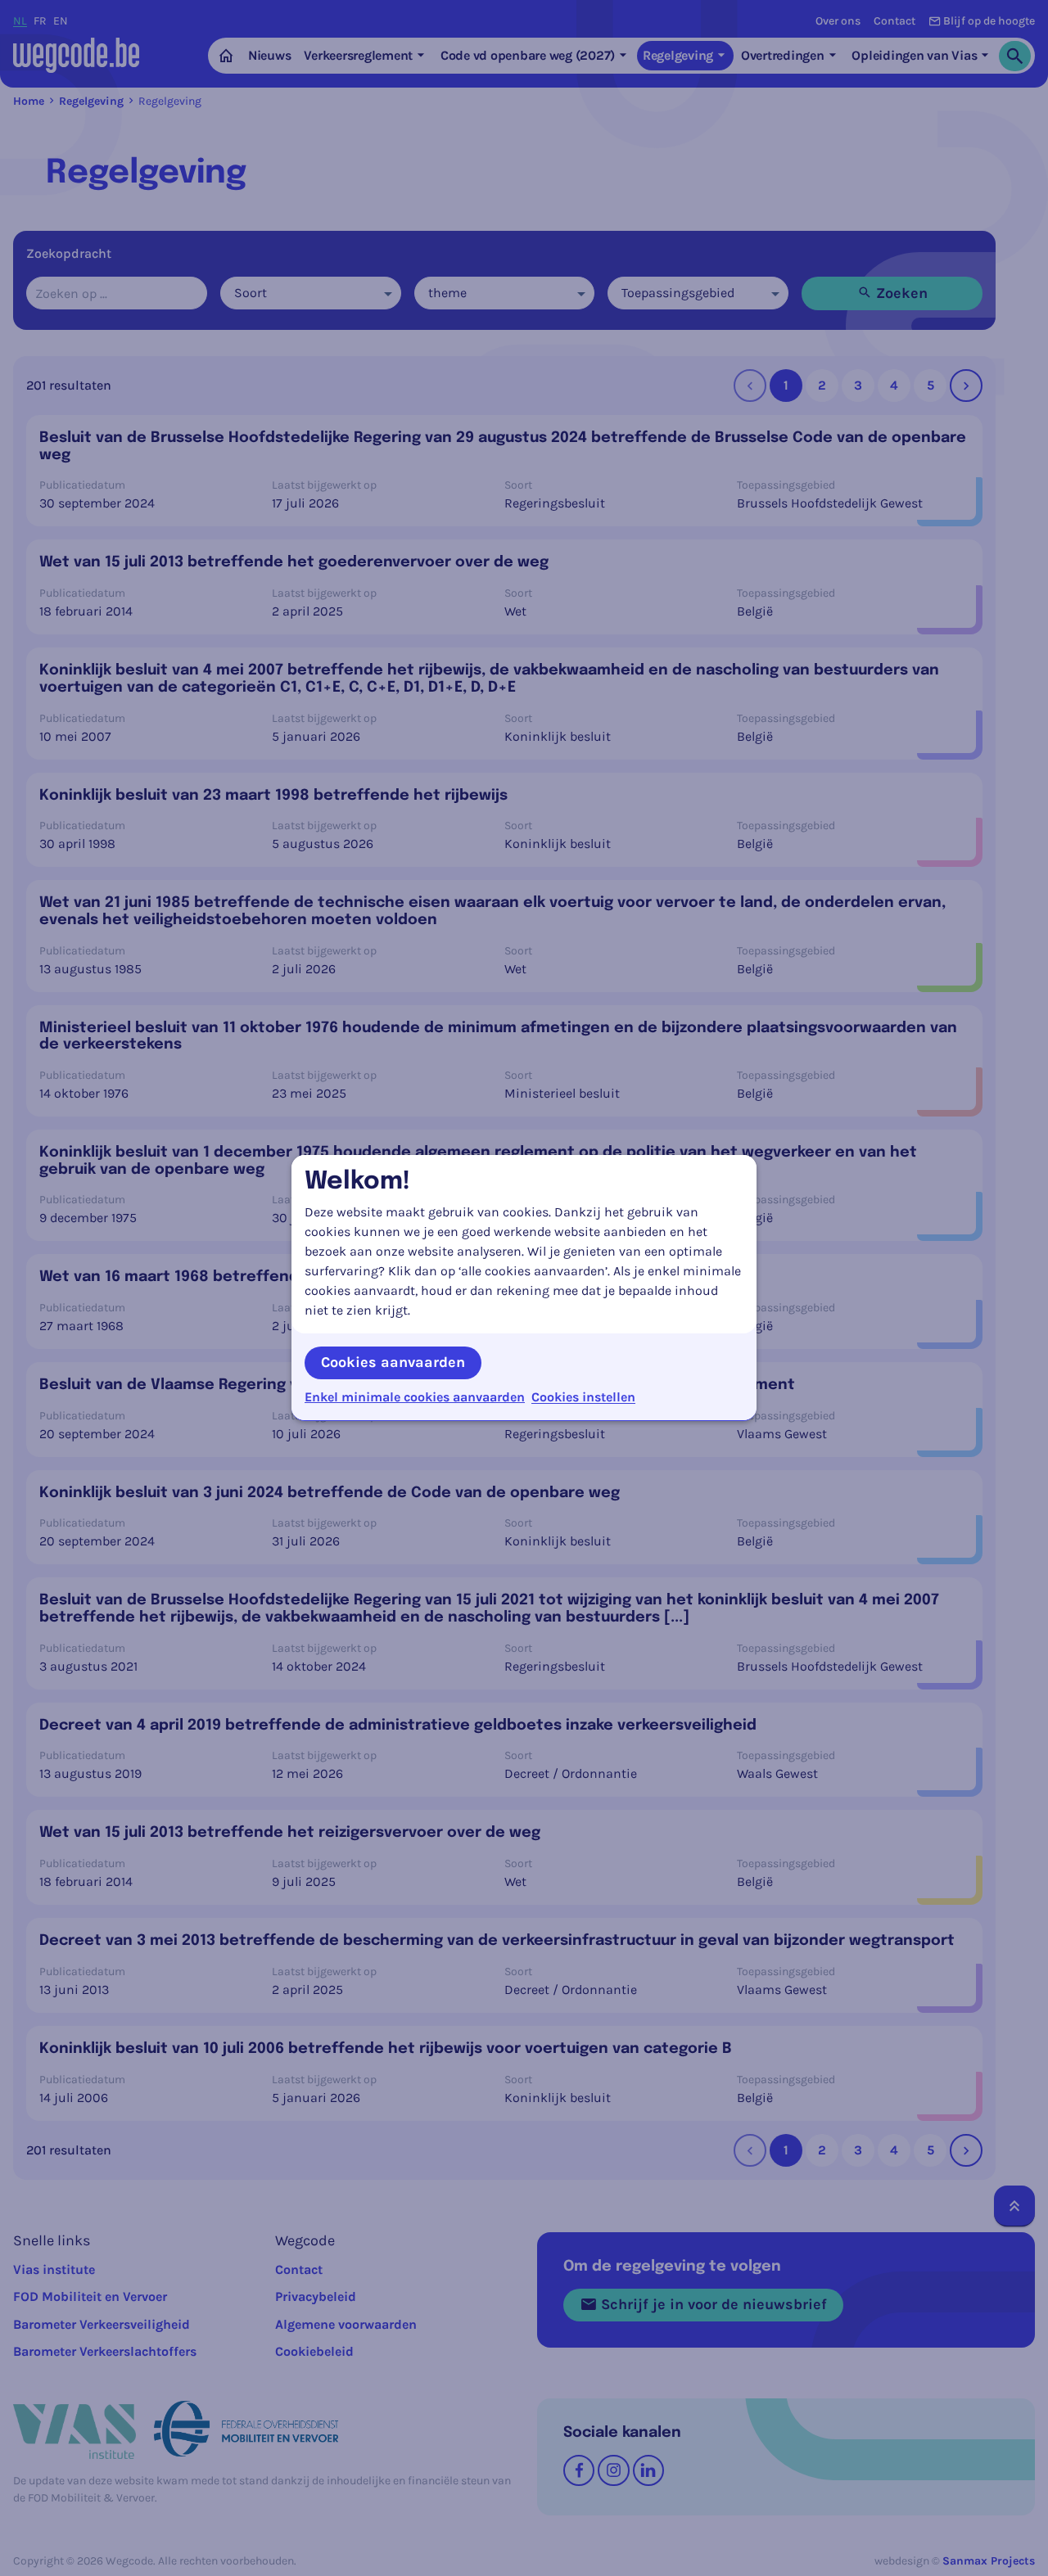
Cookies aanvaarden (393, 1362)
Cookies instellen (583, 1397)
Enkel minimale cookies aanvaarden (415, 1397)
